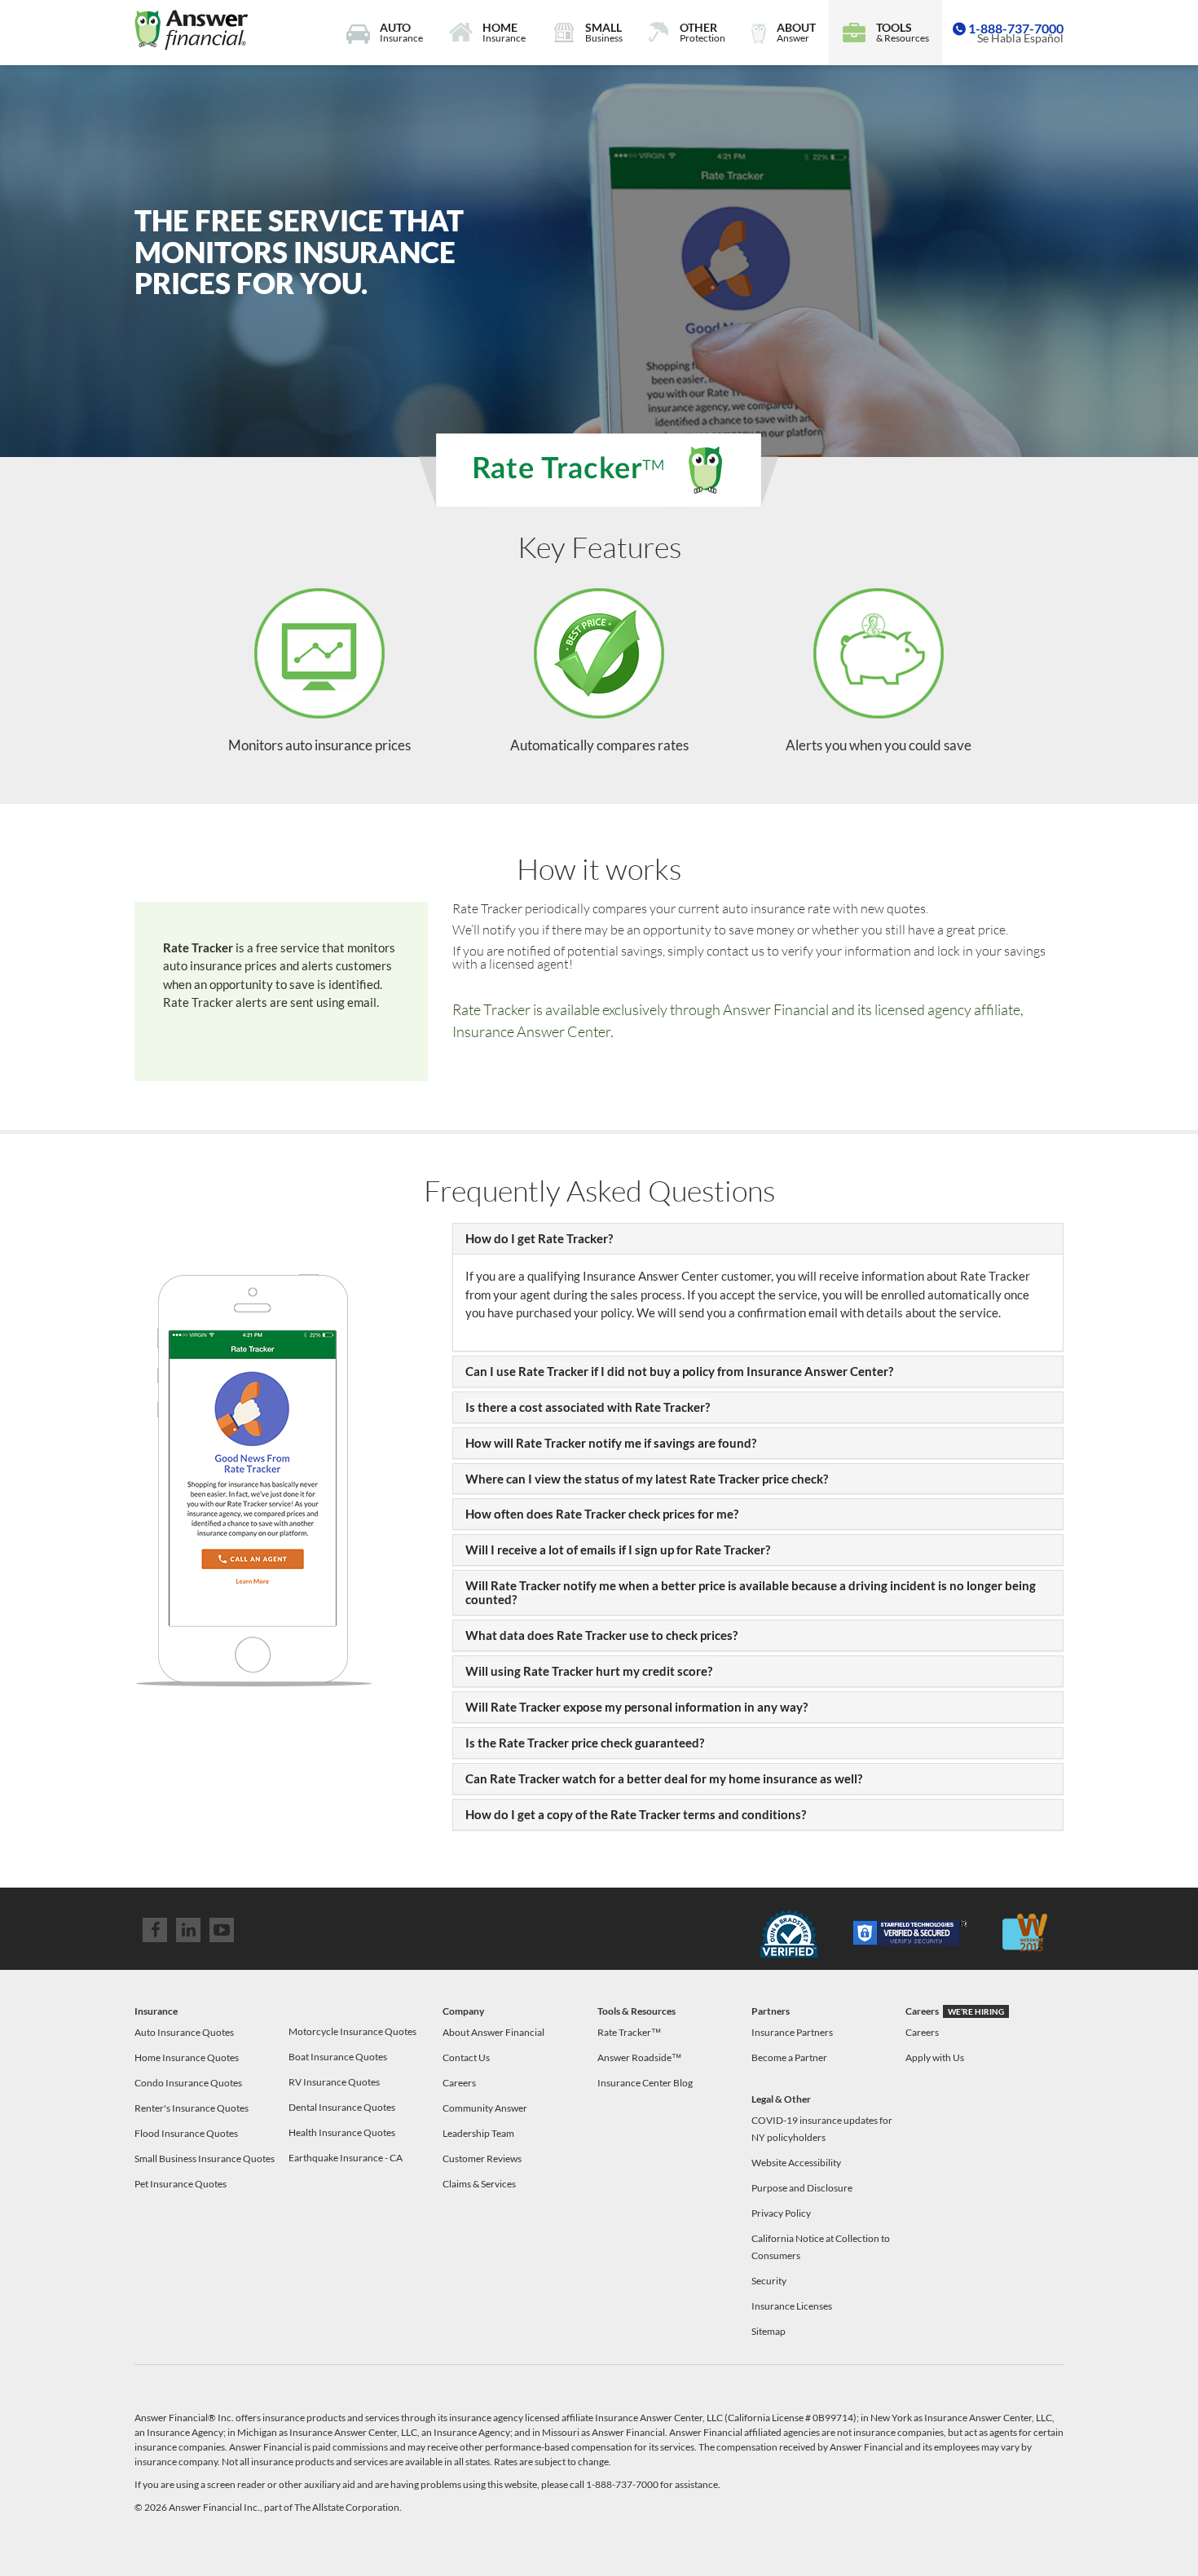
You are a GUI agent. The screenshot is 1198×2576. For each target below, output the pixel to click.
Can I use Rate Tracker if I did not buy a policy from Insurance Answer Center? (679, 1371)
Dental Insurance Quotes (342, 2107)
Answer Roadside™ (639, 2057)
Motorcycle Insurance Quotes (352, 2031)
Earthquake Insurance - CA (346, 2158)
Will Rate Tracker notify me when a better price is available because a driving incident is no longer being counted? (751, 1592)
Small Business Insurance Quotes (205, 2158)
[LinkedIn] (188, 1930)
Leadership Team (478, 2133)
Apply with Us (935, 2057)
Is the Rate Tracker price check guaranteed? (585, 1743)
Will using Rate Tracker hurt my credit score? (589, 1671)
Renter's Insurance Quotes (192, 2108)
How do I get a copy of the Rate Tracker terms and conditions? (636, 1814)
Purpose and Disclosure (802, 2188)
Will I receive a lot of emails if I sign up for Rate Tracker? (618, 1550)
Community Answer (485, 2108)
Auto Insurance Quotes (184, 2032)
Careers (459, 2083)
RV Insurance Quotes (334, 2082)
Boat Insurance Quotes (338, 2057)
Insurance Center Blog (645, 2083)
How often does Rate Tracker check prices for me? (602, 1514)
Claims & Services (479, 2184)
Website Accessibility (796, 2163)
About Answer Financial (493, 2032)
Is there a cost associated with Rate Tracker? (588, 1407)
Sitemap (769, 2331)
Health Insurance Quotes (342, 2132)
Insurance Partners (792, 2032)
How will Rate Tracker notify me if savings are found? (611, 1443)
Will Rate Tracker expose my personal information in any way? (636, 1707)
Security (769, 2281)
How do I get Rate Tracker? (539, 1238)
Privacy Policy (781, 2213)
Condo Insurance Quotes (188, 2083)
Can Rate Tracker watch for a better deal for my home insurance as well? (664, 1778)
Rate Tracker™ (629, 2032)
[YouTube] (222, 1930)
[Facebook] (155, 1930)
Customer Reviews (482, 2158)
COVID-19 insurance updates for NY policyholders (822, 2129)
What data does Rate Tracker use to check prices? (601, 1635)
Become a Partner (789, 2057)
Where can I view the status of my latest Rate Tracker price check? (647, 1479)
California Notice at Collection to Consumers (821, 2247)
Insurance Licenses (792, 2306)
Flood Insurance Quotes (186, 2133)
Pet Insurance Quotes (181, 2184)
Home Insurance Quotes (187, 2057)
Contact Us (466, 2057)
